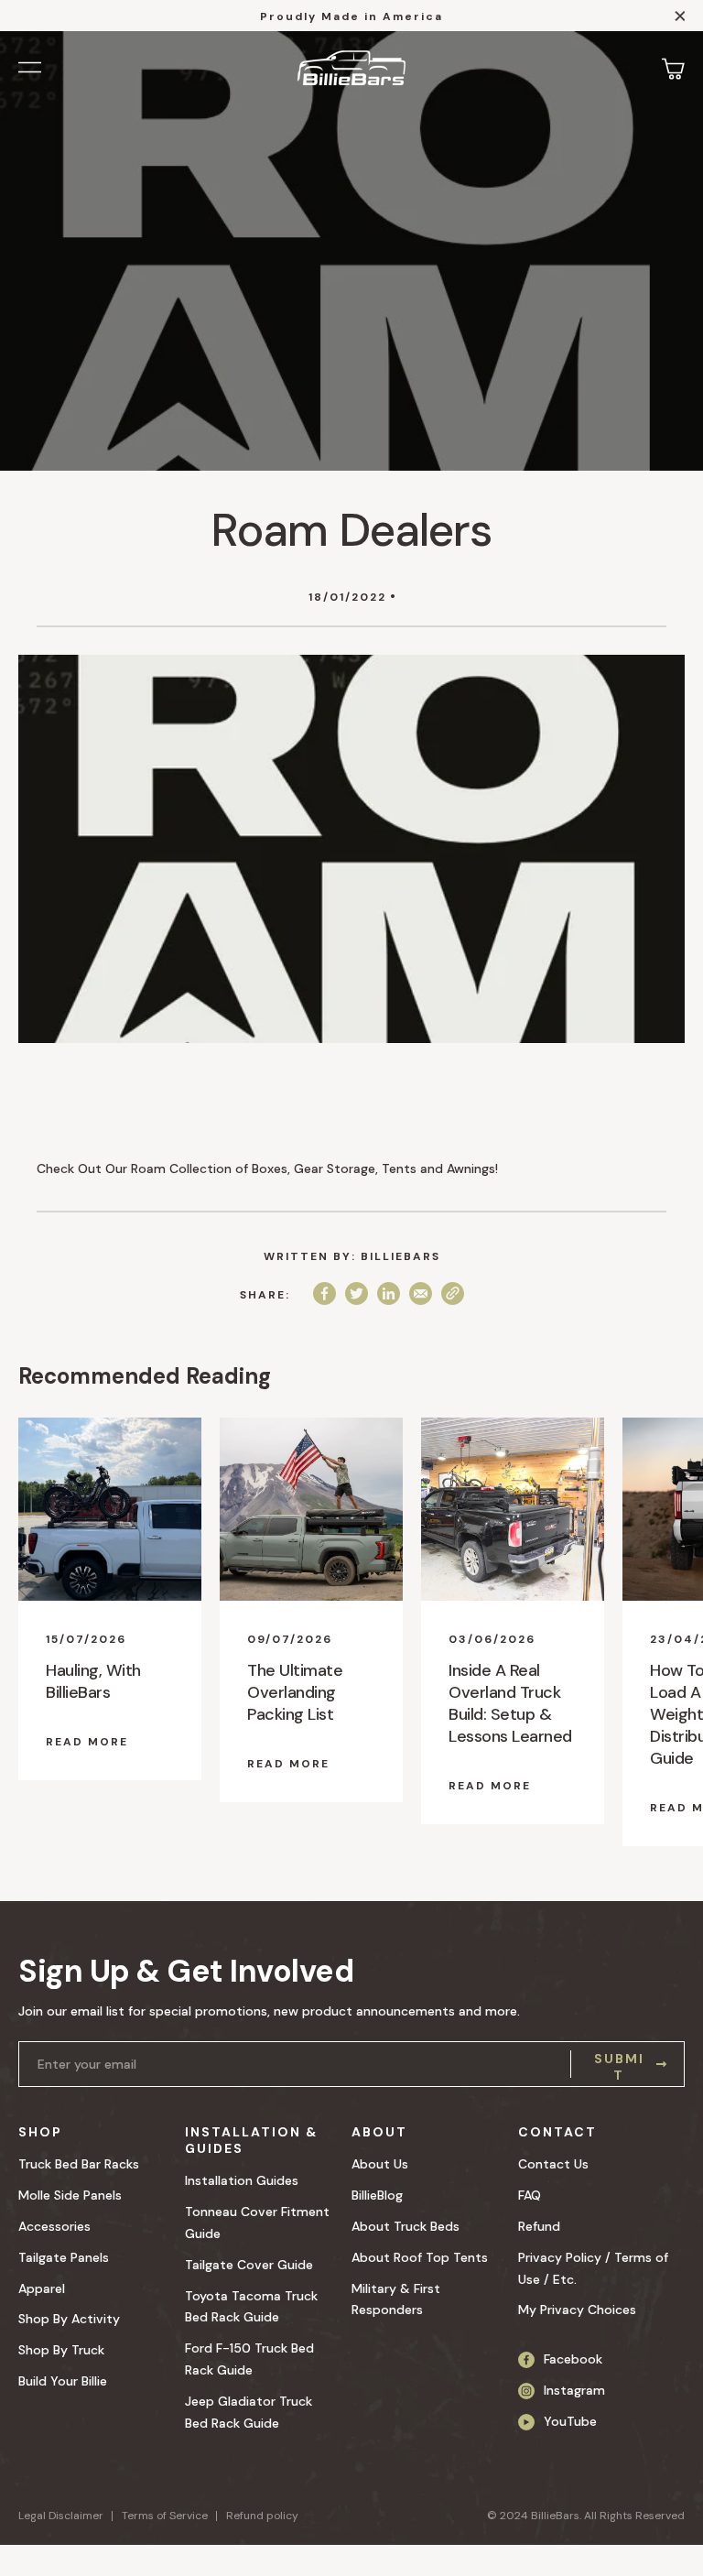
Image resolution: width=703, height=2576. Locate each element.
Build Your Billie (63, 2381)
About (379, 2132)
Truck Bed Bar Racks (79, 2164)
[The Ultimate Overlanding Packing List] (311, 1509)
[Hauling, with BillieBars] (110, 1509)
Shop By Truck (61, 2350)
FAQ (530, 2195)
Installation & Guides (251, 2140)
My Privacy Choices (577, 2310)
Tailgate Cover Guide (249, 2265)
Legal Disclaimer (61, 2516)
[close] (680, 19)
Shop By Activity (69, 2319)
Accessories (54, 2226)
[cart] (673, 68)
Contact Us (553, 2164)
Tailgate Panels (64, 2257)
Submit (619, 2064)
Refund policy (262, 2516)
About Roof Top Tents (420, 2257)
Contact (557, 2132)
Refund (539, 2226)
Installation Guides (242, 2180)
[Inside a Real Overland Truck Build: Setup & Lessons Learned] (513, 1509)
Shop (40, 2132)
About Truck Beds (406, 2226)
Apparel (42, 2288)
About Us (380, 2164)
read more (87, 1742)
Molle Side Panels (70, 2195)
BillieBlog (377, 2195)
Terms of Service (165, 2516)
